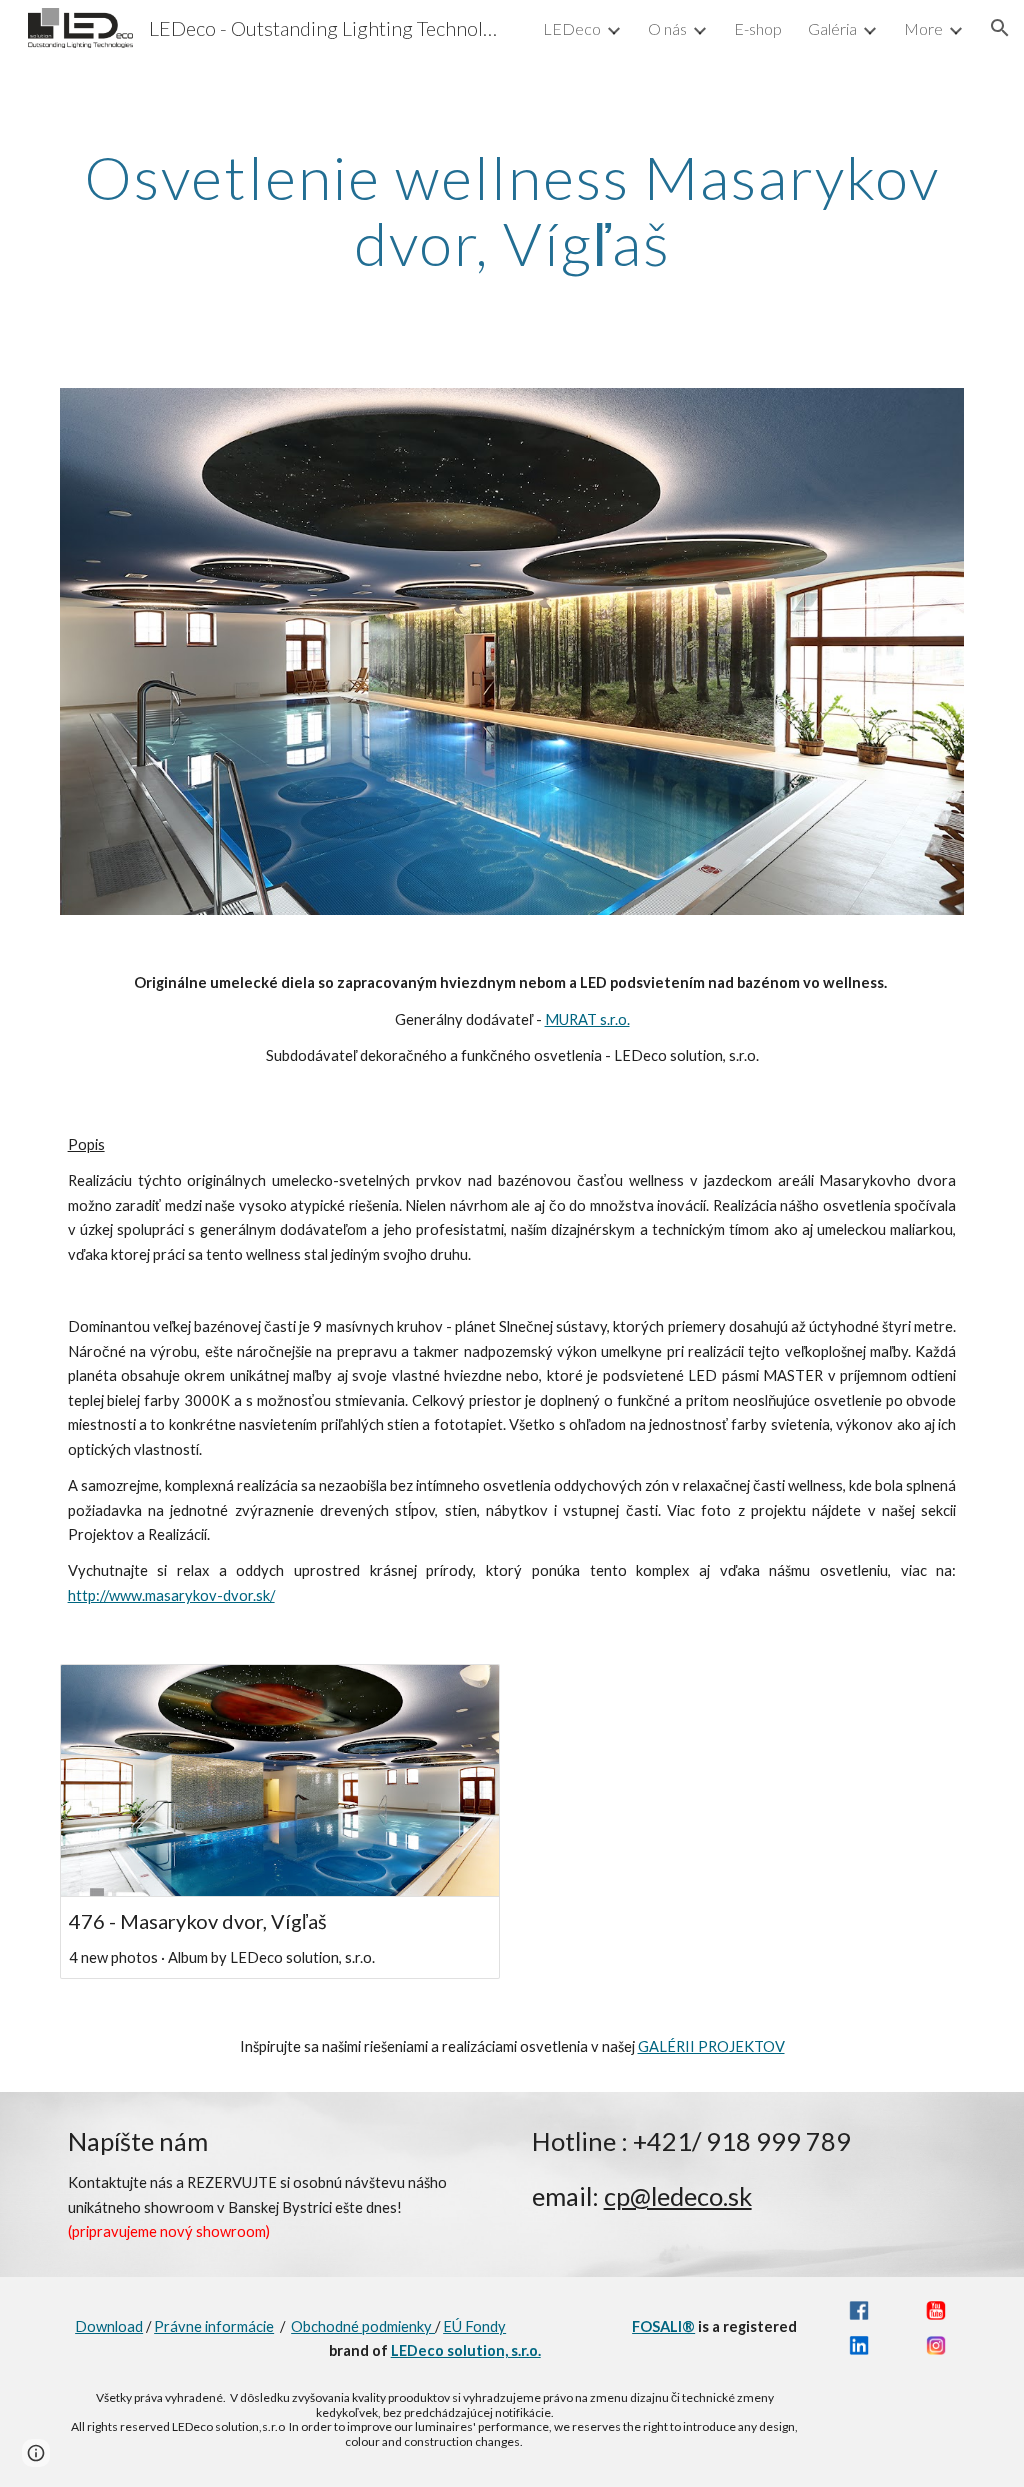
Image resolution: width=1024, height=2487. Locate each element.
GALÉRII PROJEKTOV (711, 2046)
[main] (512, 210)
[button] (1000, 28)
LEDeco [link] (572, 28)
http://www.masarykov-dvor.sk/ (171, 1595)
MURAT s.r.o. (587, 1019)
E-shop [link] (758, 28)
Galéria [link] (832, 28)
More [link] (923, 28)
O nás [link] (667, 28)
